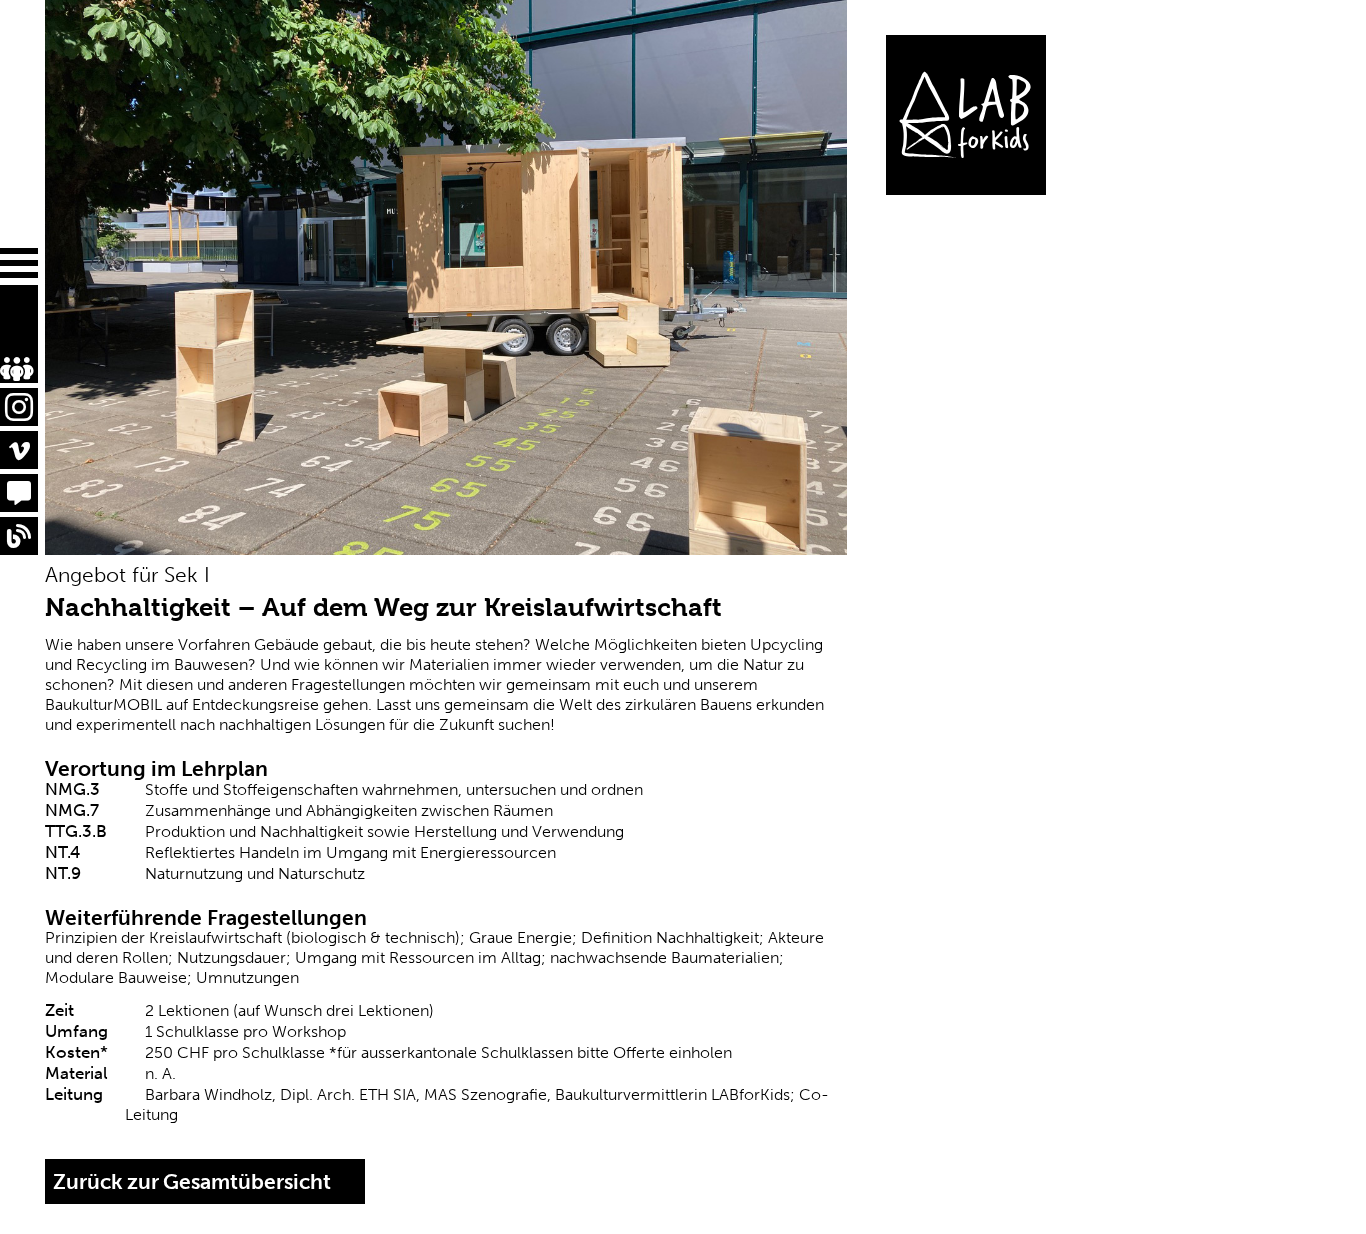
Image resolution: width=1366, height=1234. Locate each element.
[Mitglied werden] (6, 330)
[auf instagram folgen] (19, 407)
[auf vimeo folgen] (19, 450)
